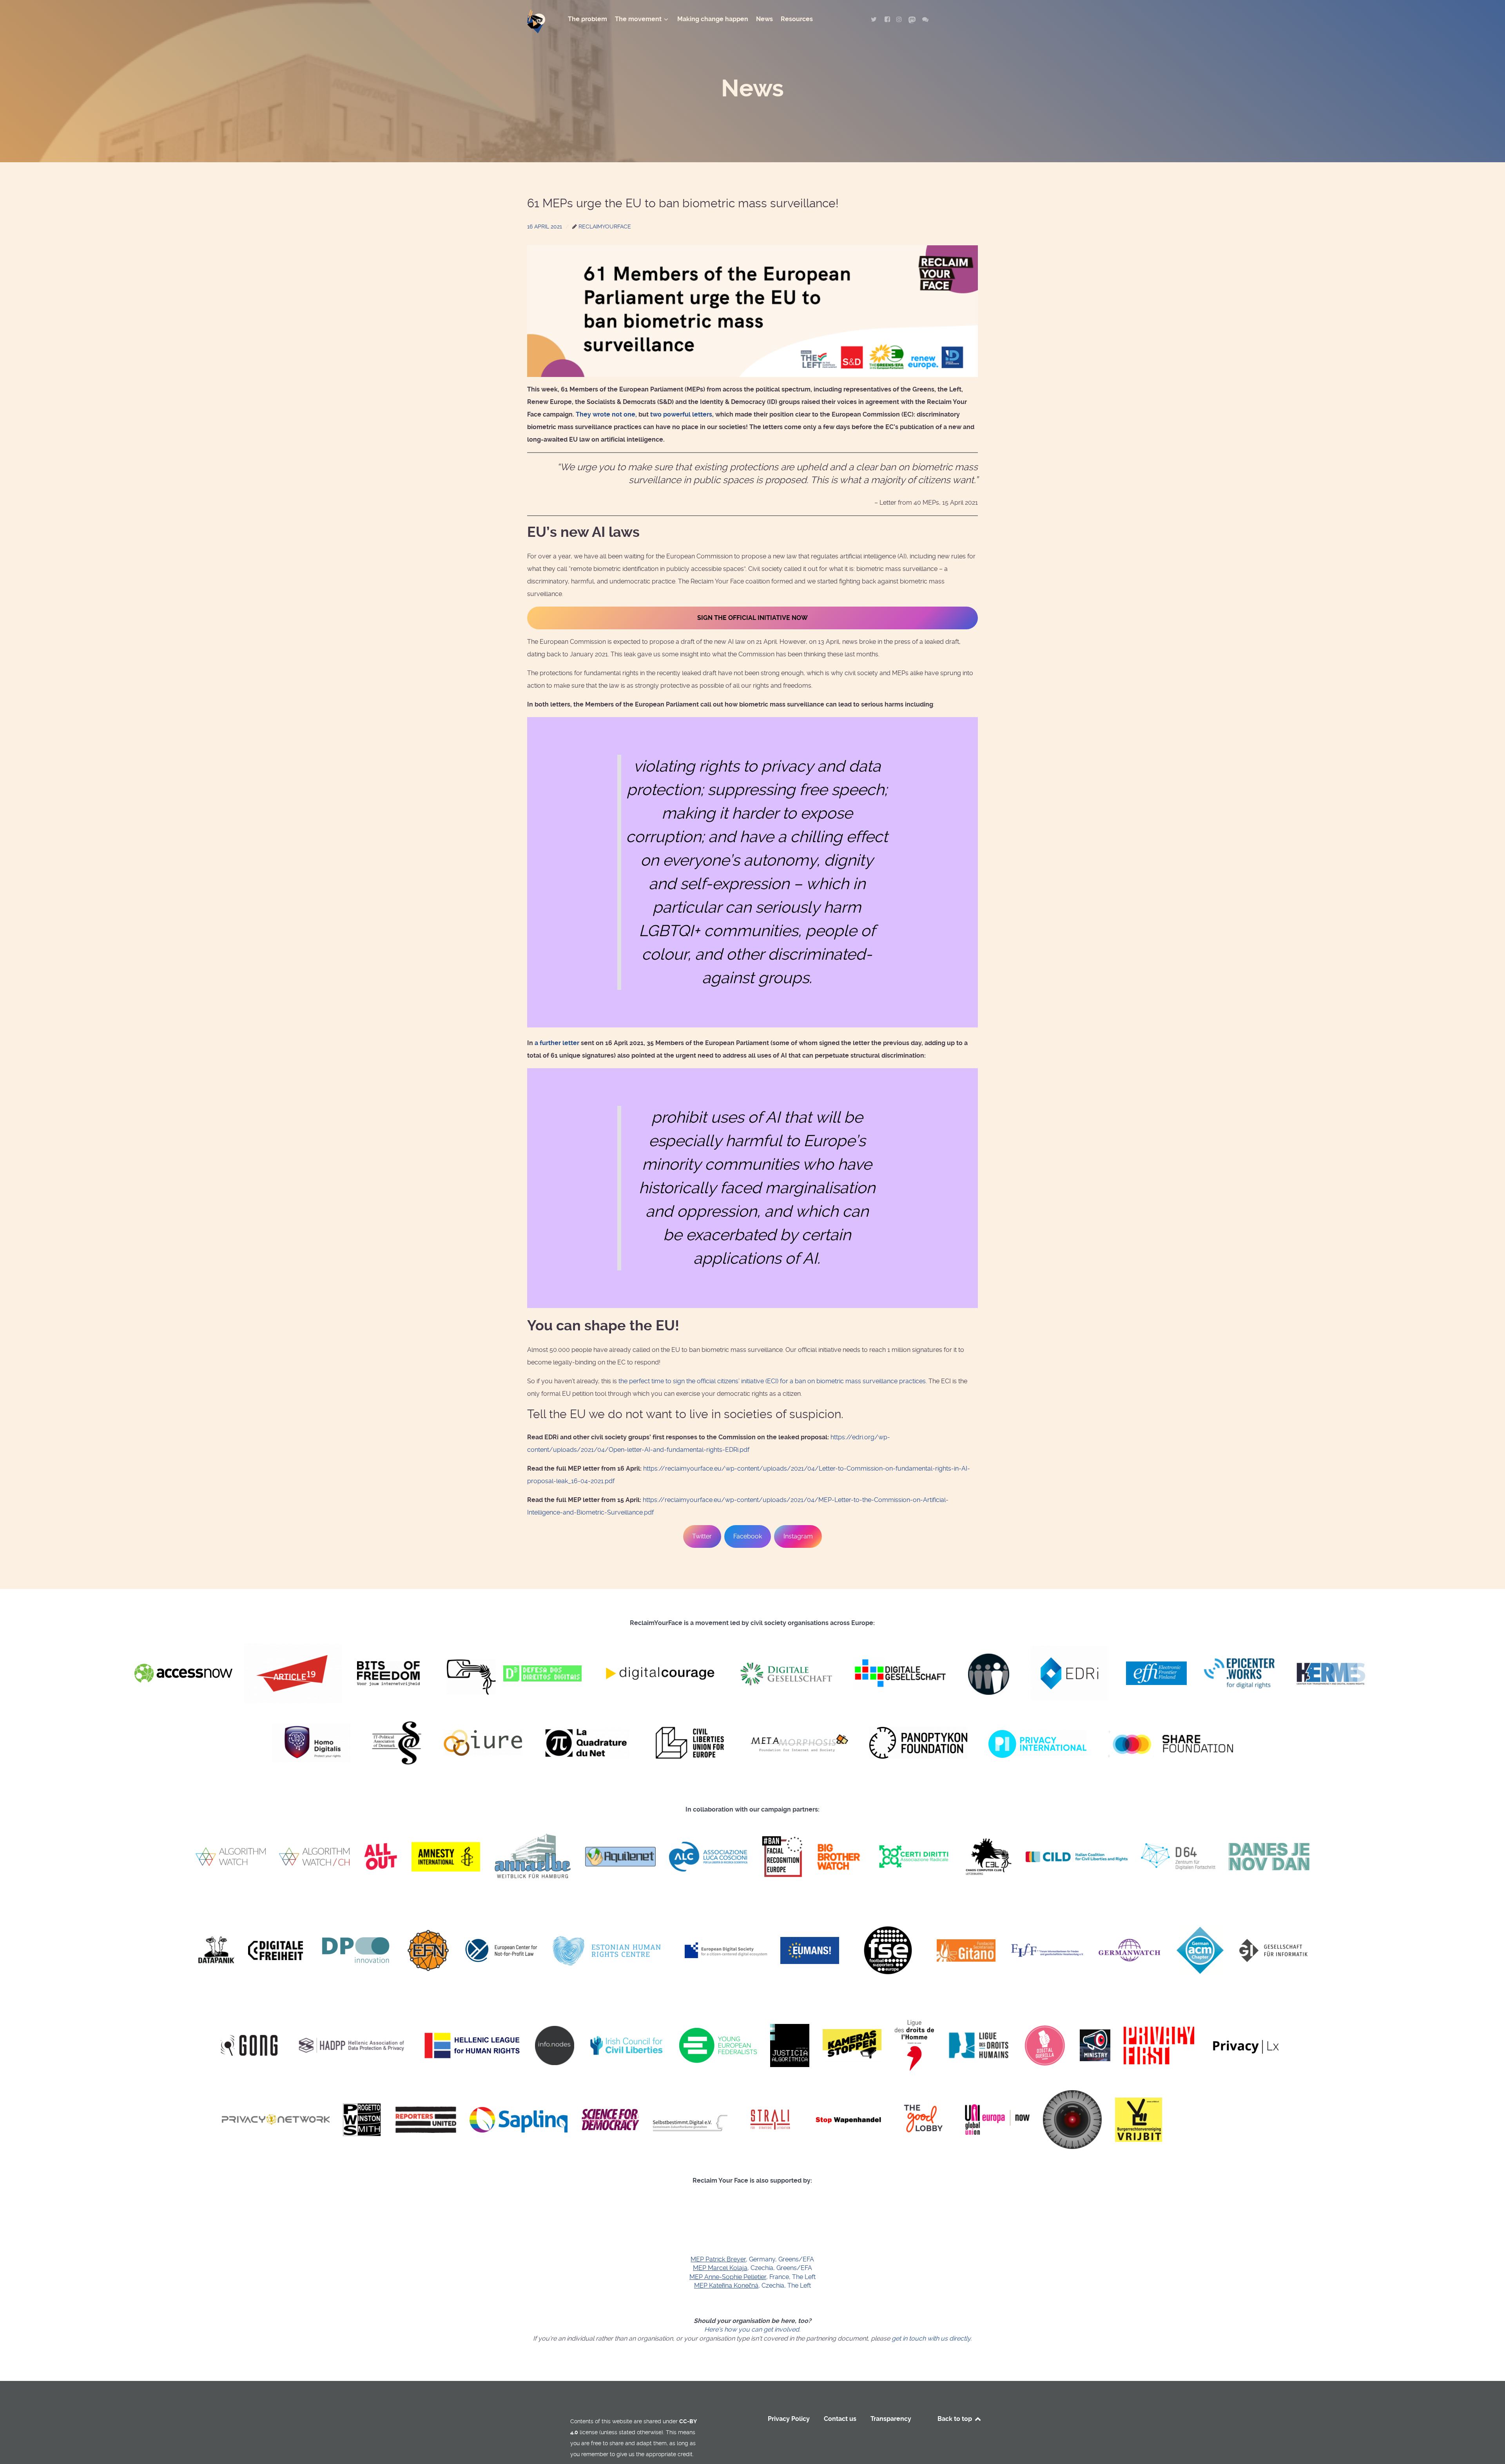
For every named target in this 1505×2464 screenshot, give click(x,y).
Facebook (748, 1536)
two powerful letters (681, 414)
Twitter (702, 1536)
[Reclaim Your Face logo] (541, 2418)
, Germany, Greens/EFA (752, 2259)
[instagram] (900, 19)
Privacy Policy (789, 2419)
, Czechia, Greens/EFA (752, 2268)
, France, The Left (752, 2277)
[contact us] (925, 19)
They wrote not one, (606, 414)
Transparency (891, 2419)
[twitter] (875, 19)
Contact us (840, 2419)
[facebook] (888, 19)
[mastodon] (913, 19)
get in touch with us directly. (932, 2338)
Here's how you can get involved (752, 2329)
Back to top (956, 2419)
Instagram (798, 1536)
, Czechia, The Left (752, 2286)
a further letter (557, 1043)
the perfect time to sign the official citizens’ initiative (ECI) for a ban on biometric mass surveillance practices (772, 1381)
